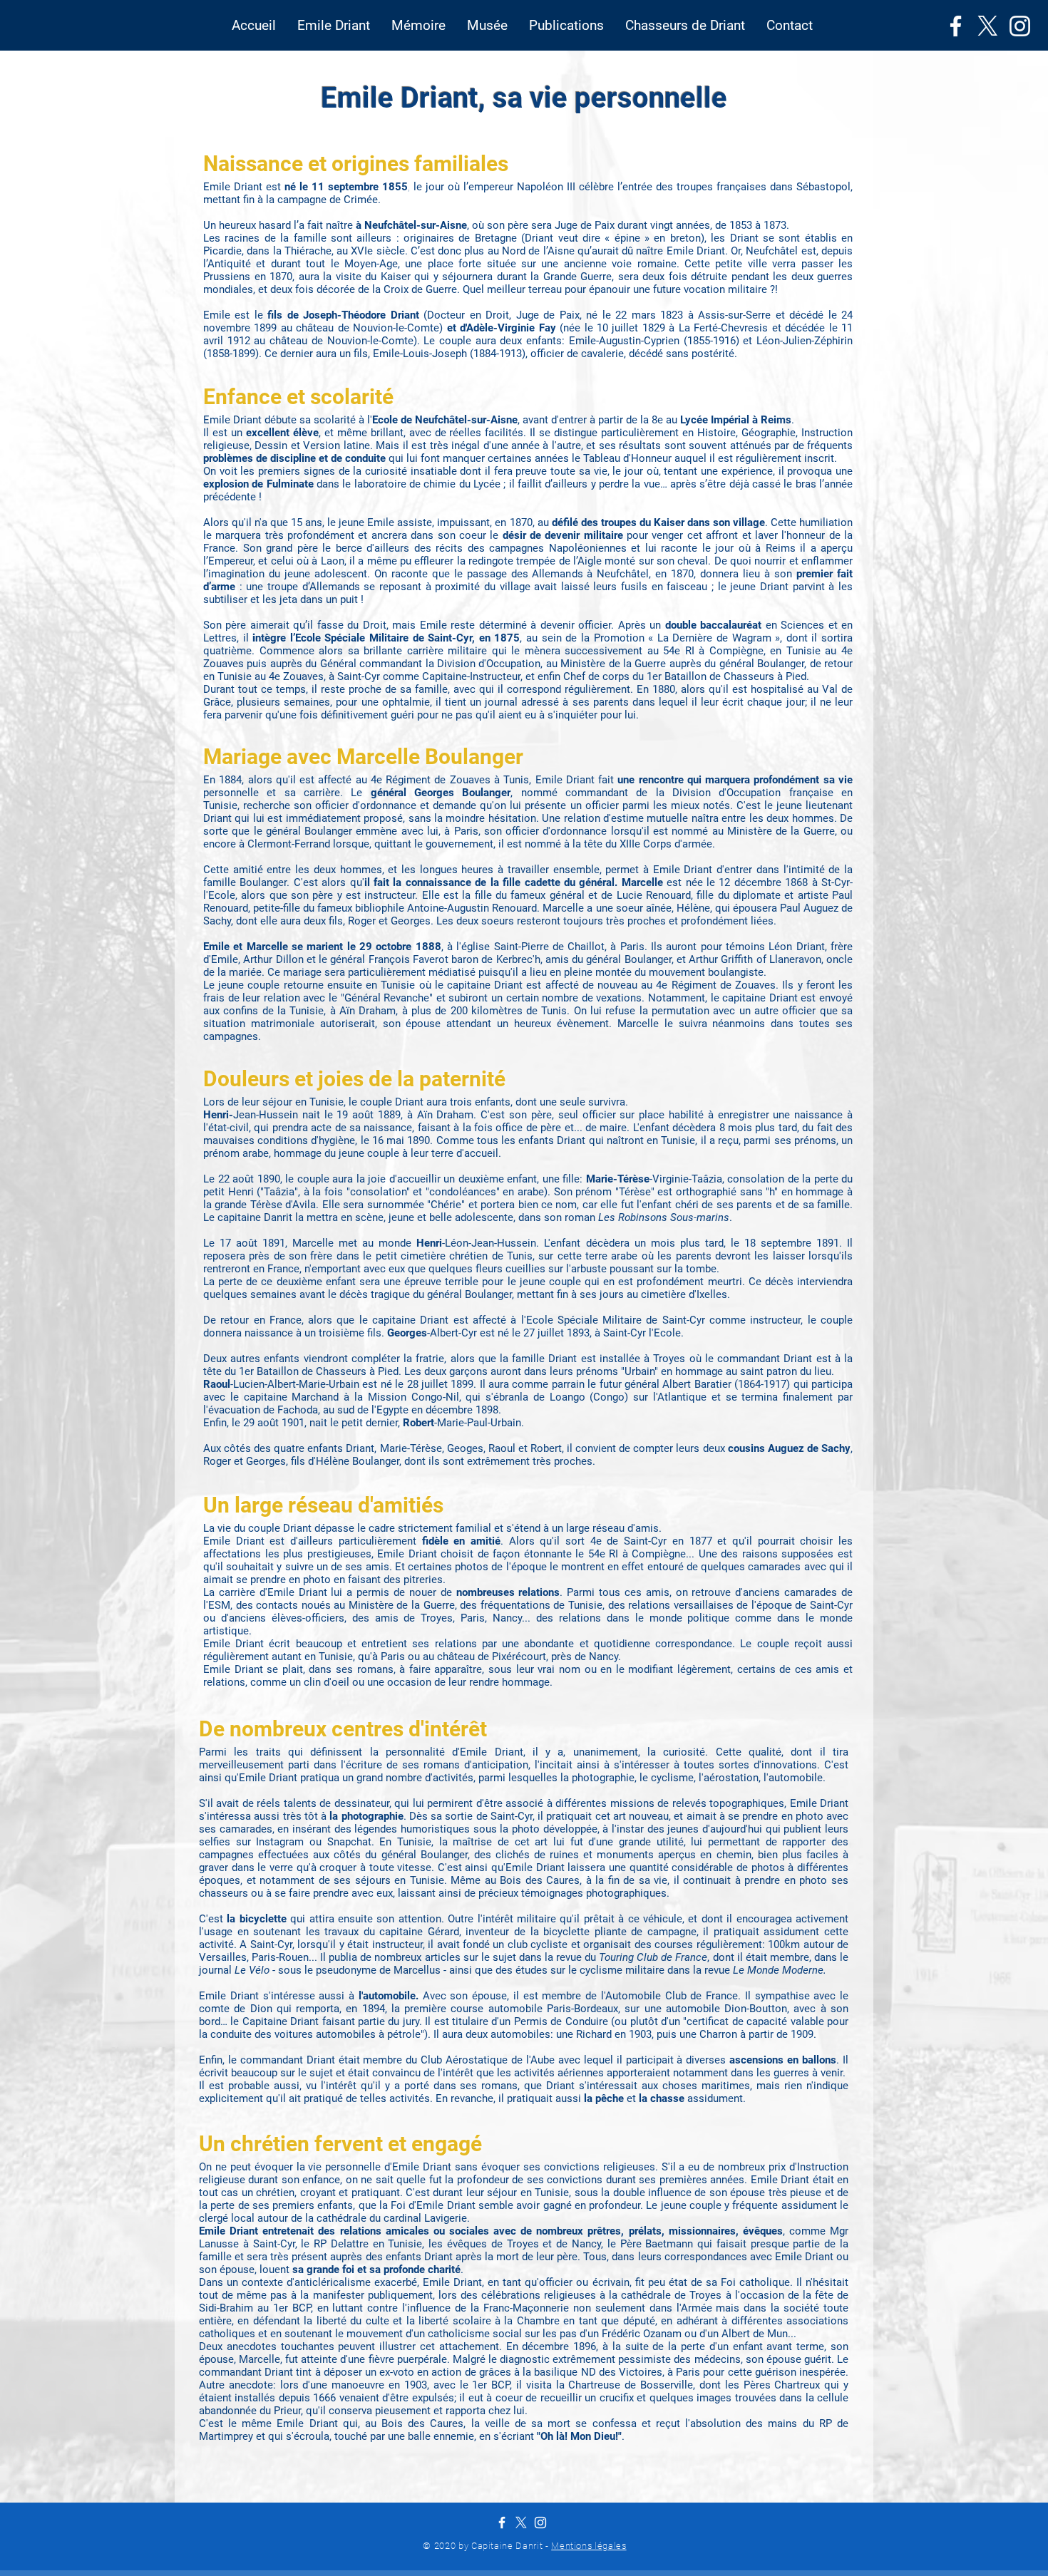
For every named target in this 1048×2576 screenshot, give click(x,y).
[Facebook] (956, 26)
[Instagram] (1020, 26)
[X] (988, 26)
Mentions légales (589, 2546)
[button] (334, 26)
